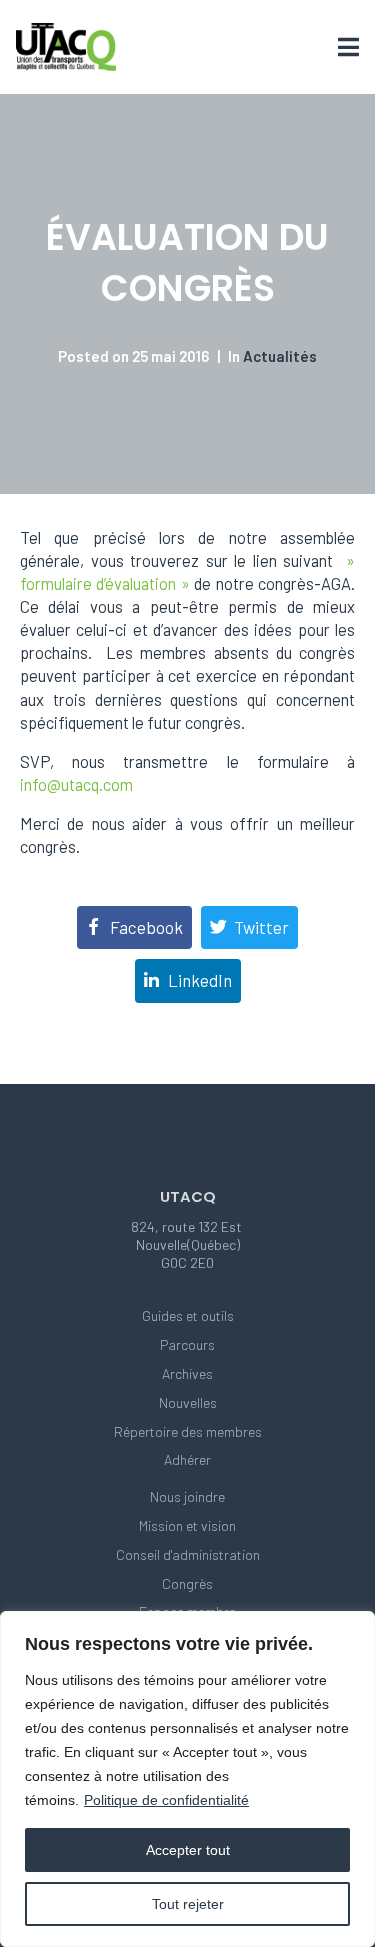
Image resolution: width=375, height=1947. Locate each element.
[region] (187, 1779)
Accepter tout (188, 1850)
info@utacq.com (76, 784)
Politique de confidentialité (166, 1800)
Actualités (280, 356)
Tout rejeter (188, 1904)
